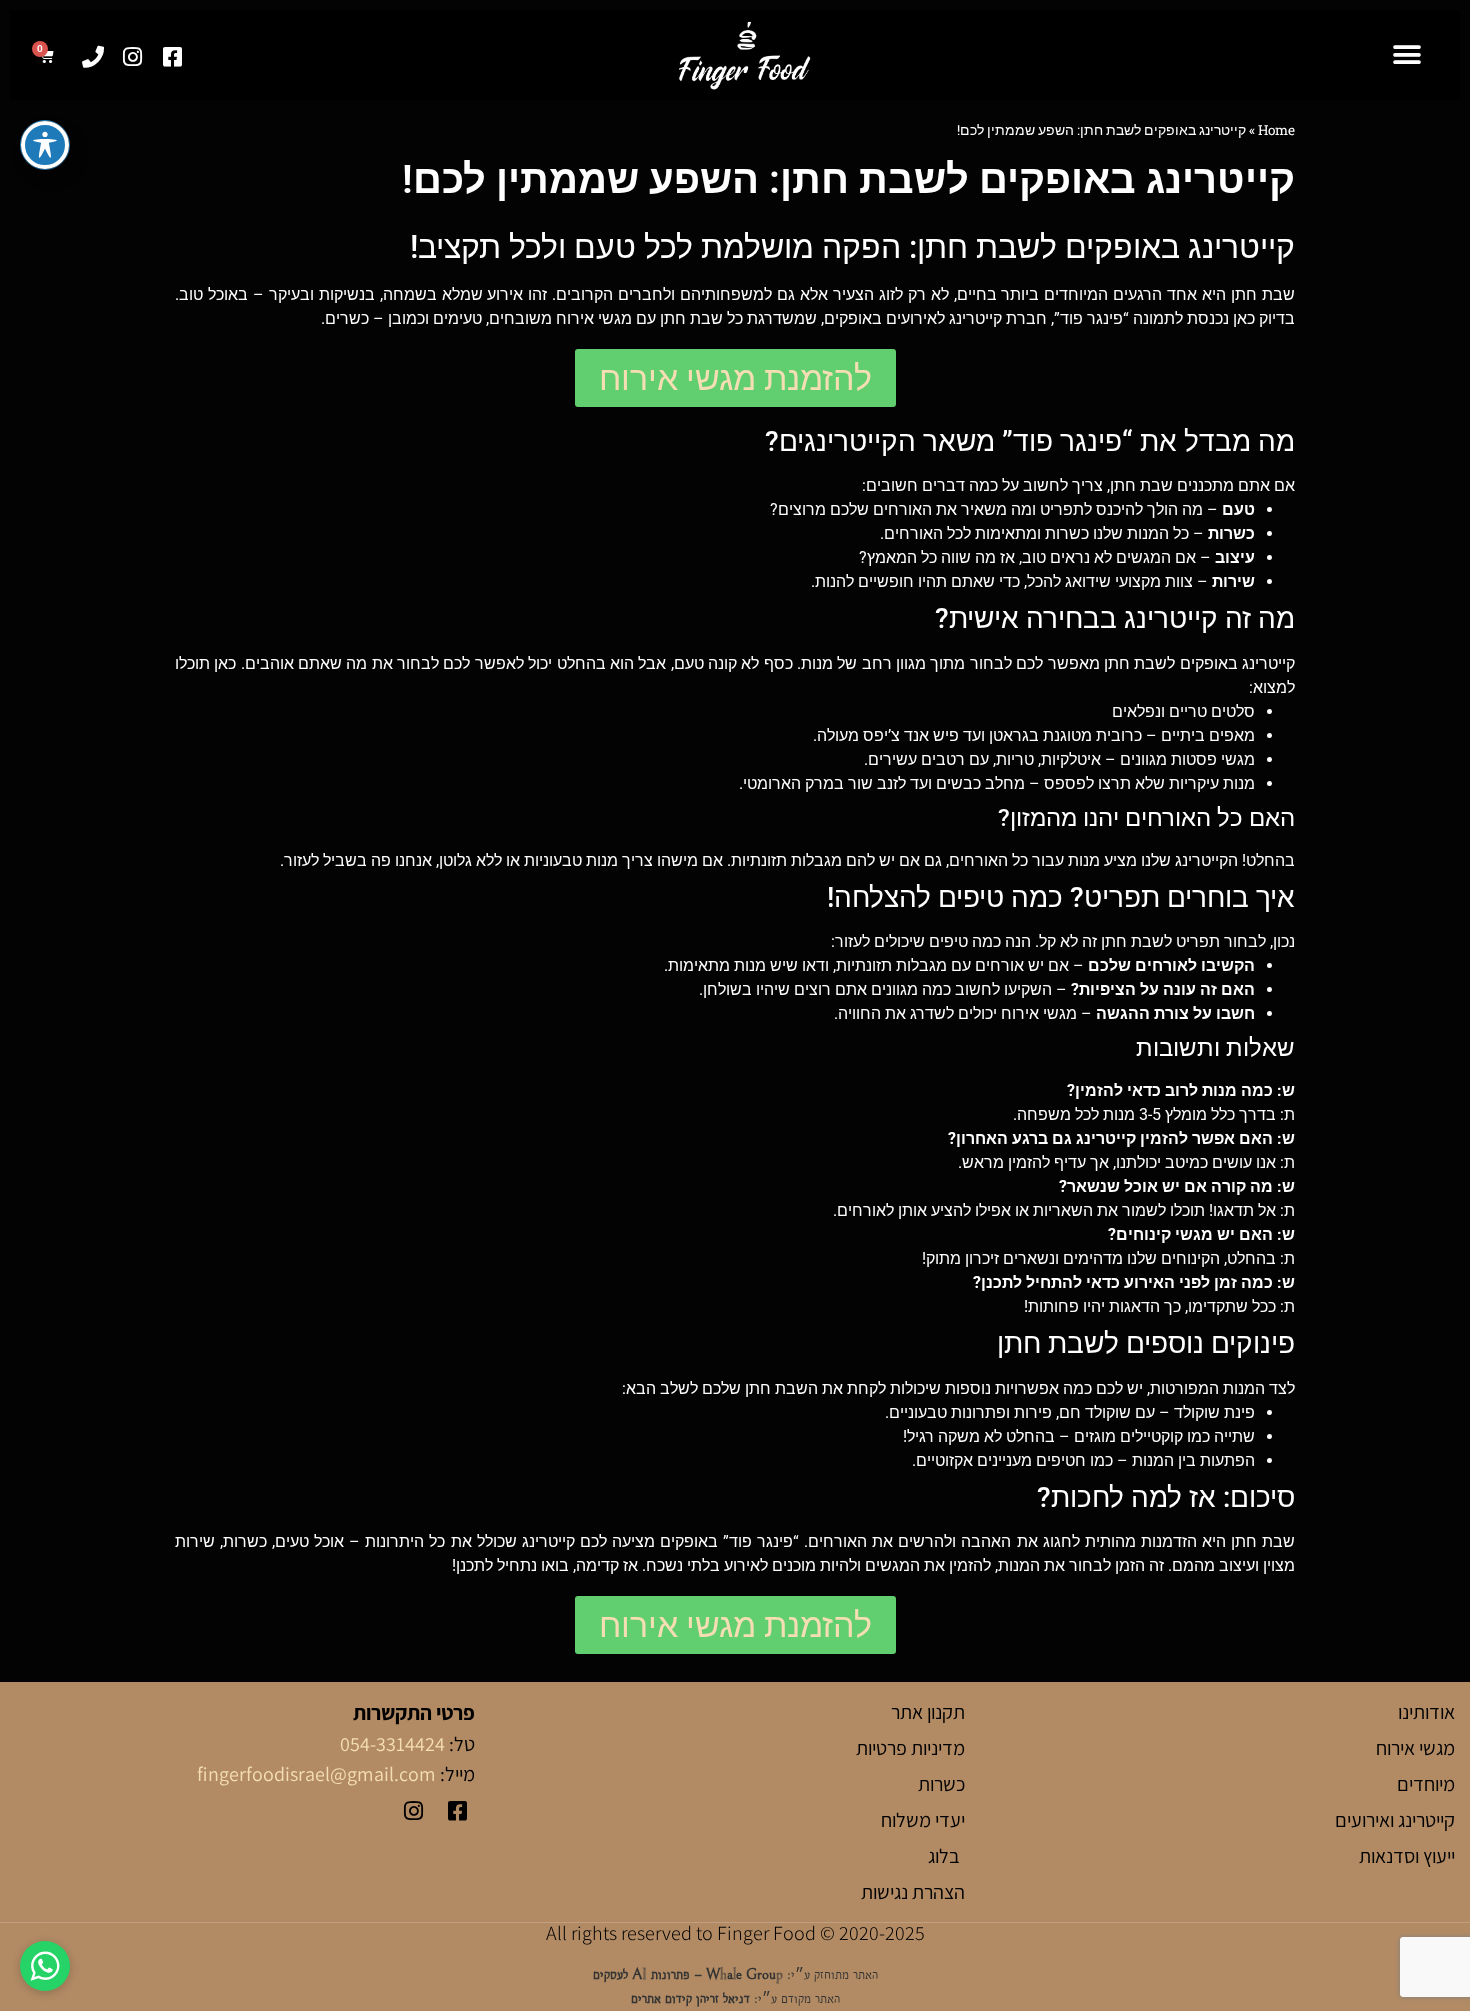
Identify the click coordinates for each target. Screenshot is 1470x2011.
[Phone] (92, 57)
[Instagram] (132, 57)
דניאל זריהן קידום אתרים (690, 1998)
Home (1276, 130)
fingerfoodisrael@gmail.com (316, 1774)
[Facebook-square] (172, 57)
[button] (1407, 55)
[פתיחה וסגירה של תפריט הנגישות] (45, 145)
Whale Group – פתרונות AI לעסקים (688, 1974)
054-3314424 (392, 1744)
